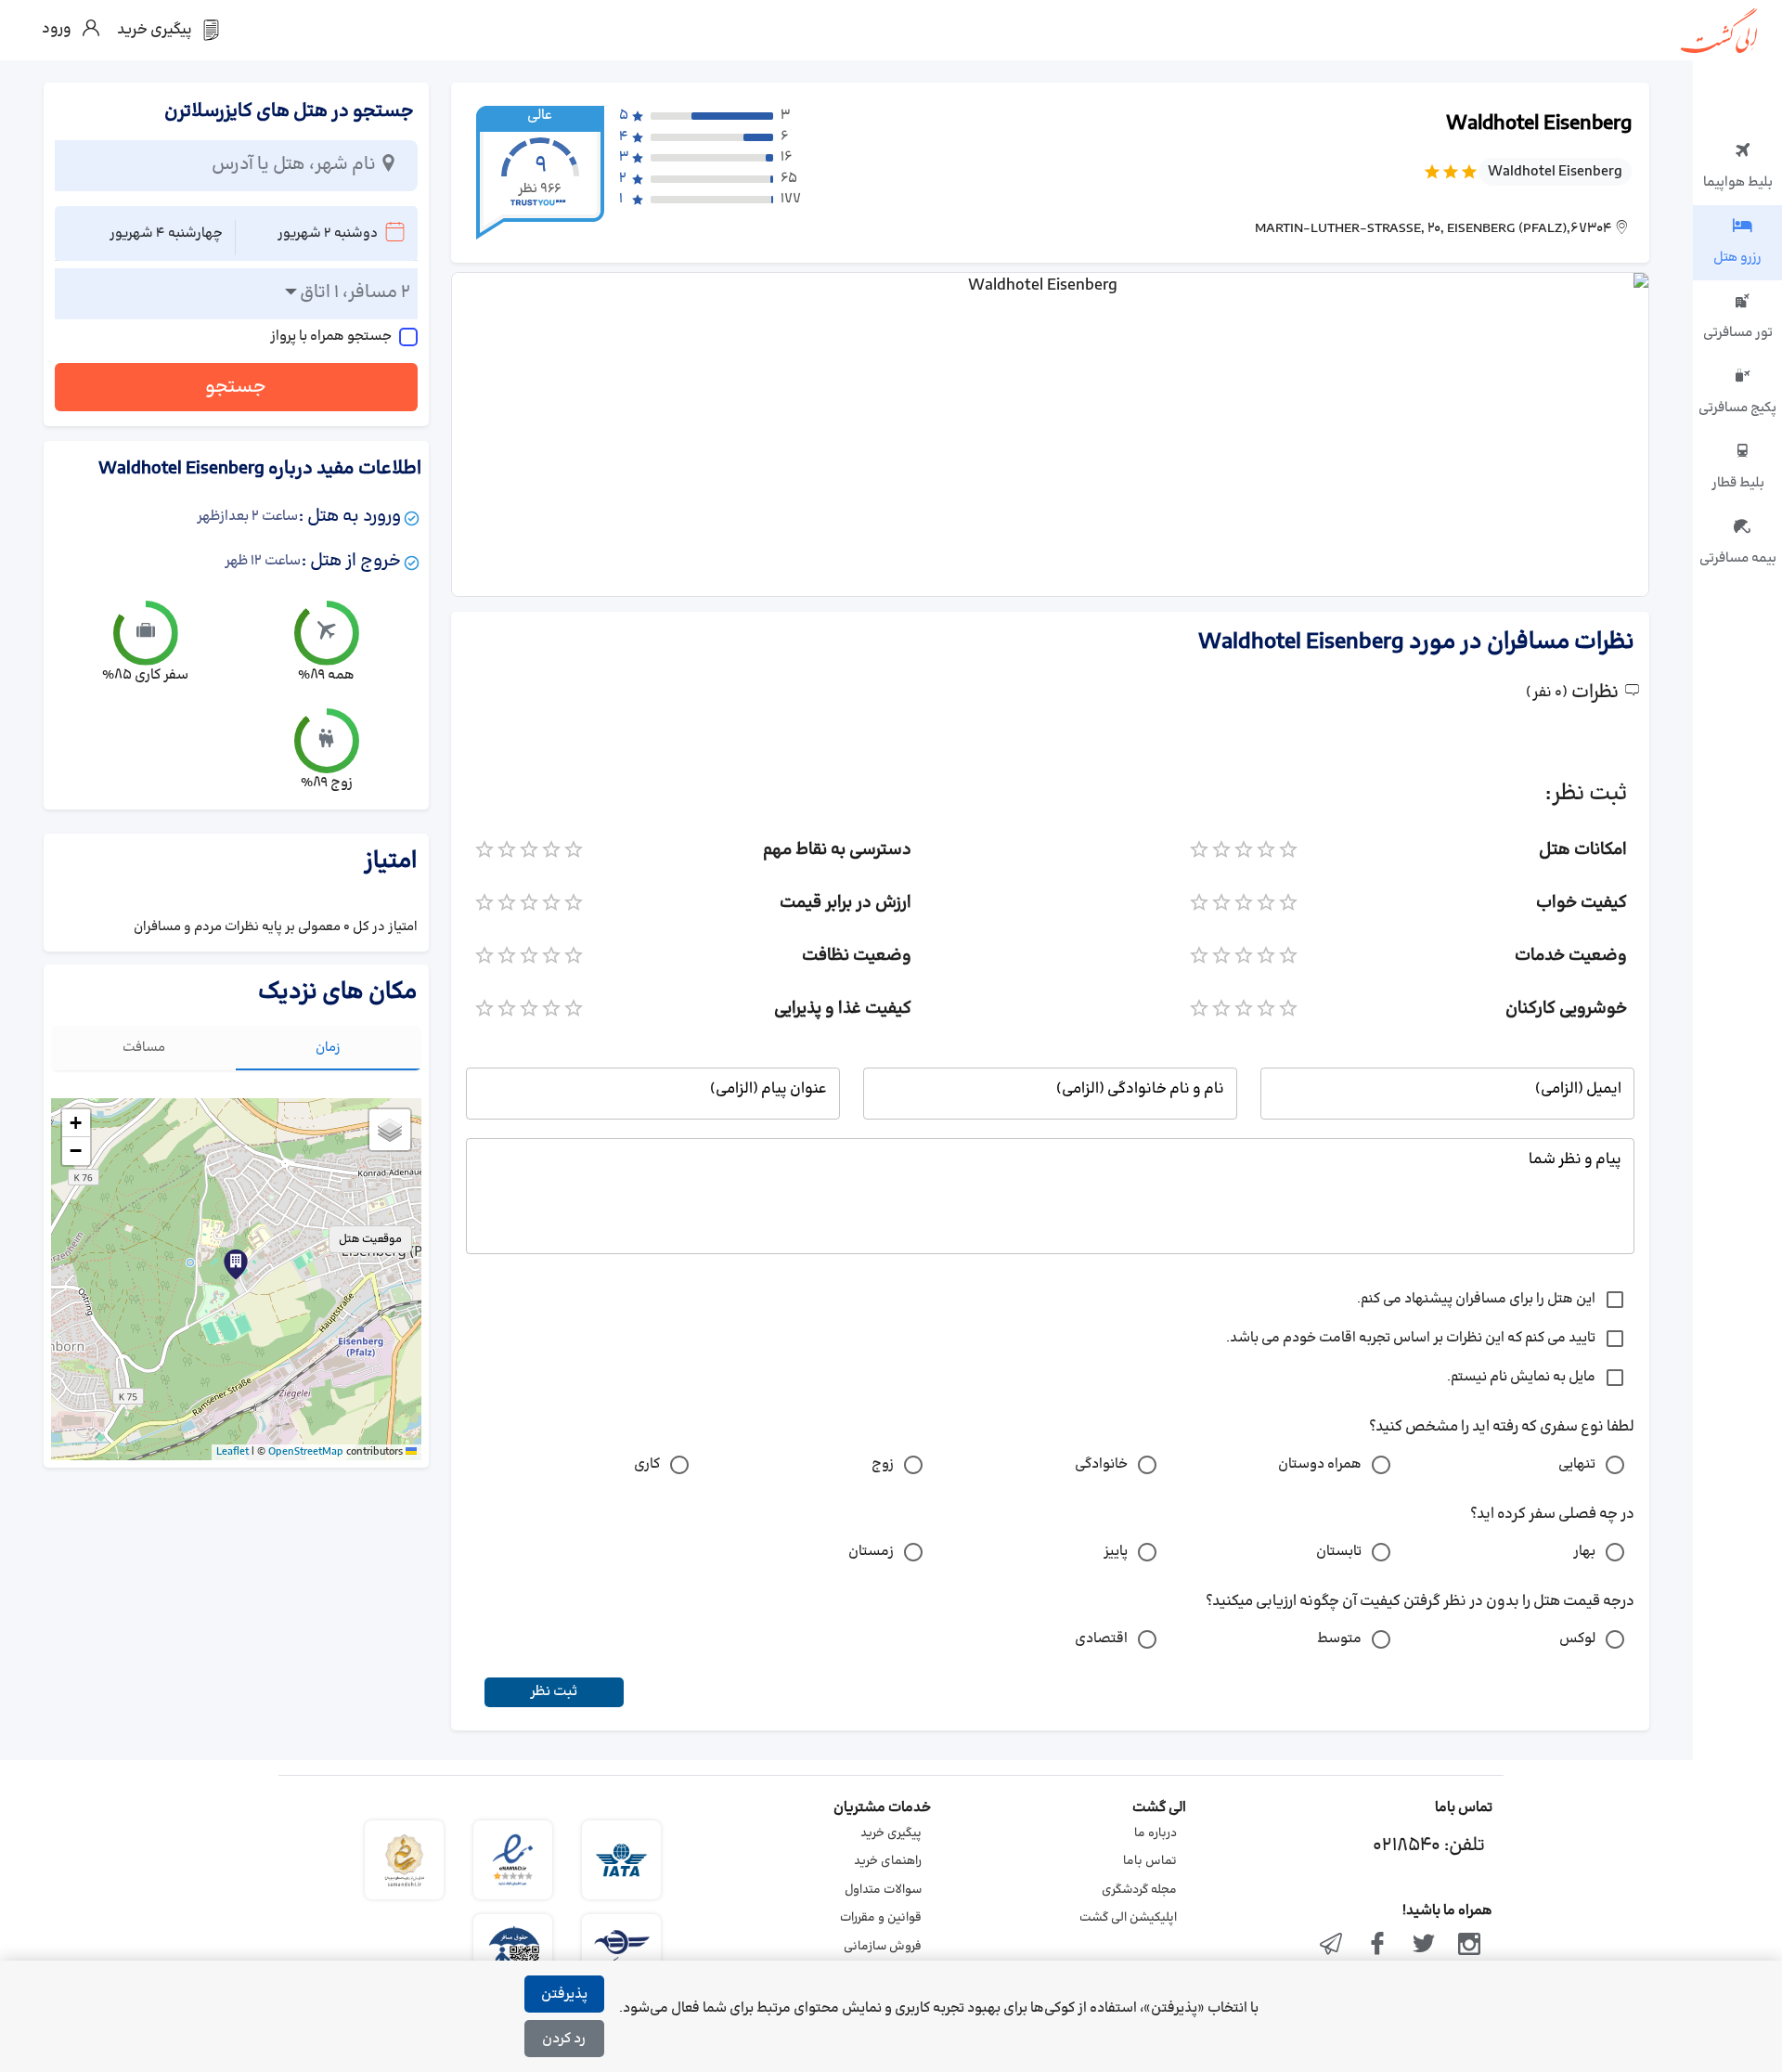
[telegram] (1332, 1946)
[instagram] (1469, 1946)
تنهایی (1577, 1464)
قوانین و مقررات (881, 1918)
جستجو (236, 387)
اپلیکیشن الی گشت (1128, 1918)
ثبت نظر (554, 1692)
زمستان (871, 1552)
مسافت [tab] (144, 1048)
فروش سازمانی (883, 1947)
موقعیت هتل (370, 1239)
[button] (236, 1264)
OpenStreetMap (306, 1452)
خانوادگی (1101, 1464)
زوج (883, 1464)
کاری (647, 1464)
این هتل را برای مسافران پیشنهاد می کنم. (1476, 1299)
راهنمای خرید (888, 1861)
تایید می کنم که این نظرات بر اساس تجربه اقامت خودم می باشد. (1411, 1338)
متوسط (1339, 1639)
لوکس (1577, 1639)
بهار (1584, 1552)
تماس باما (1150, 1861)
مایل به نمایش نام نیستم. (1521, 1377)
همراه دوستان (1320, 1464)
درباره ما (1156, 1833)
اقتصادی (1101, 1639)
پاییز (1116, 1552)
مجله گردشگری (1139, 1890)
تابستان (1339, 1552)
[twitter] (1424, 1946)
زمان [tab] (328, 1048)
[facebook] (1377, 1946)
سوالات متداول (883, 1890)
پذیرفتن (564, 1994)
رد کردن (564, 2039)
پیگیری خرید (891, 1833)
